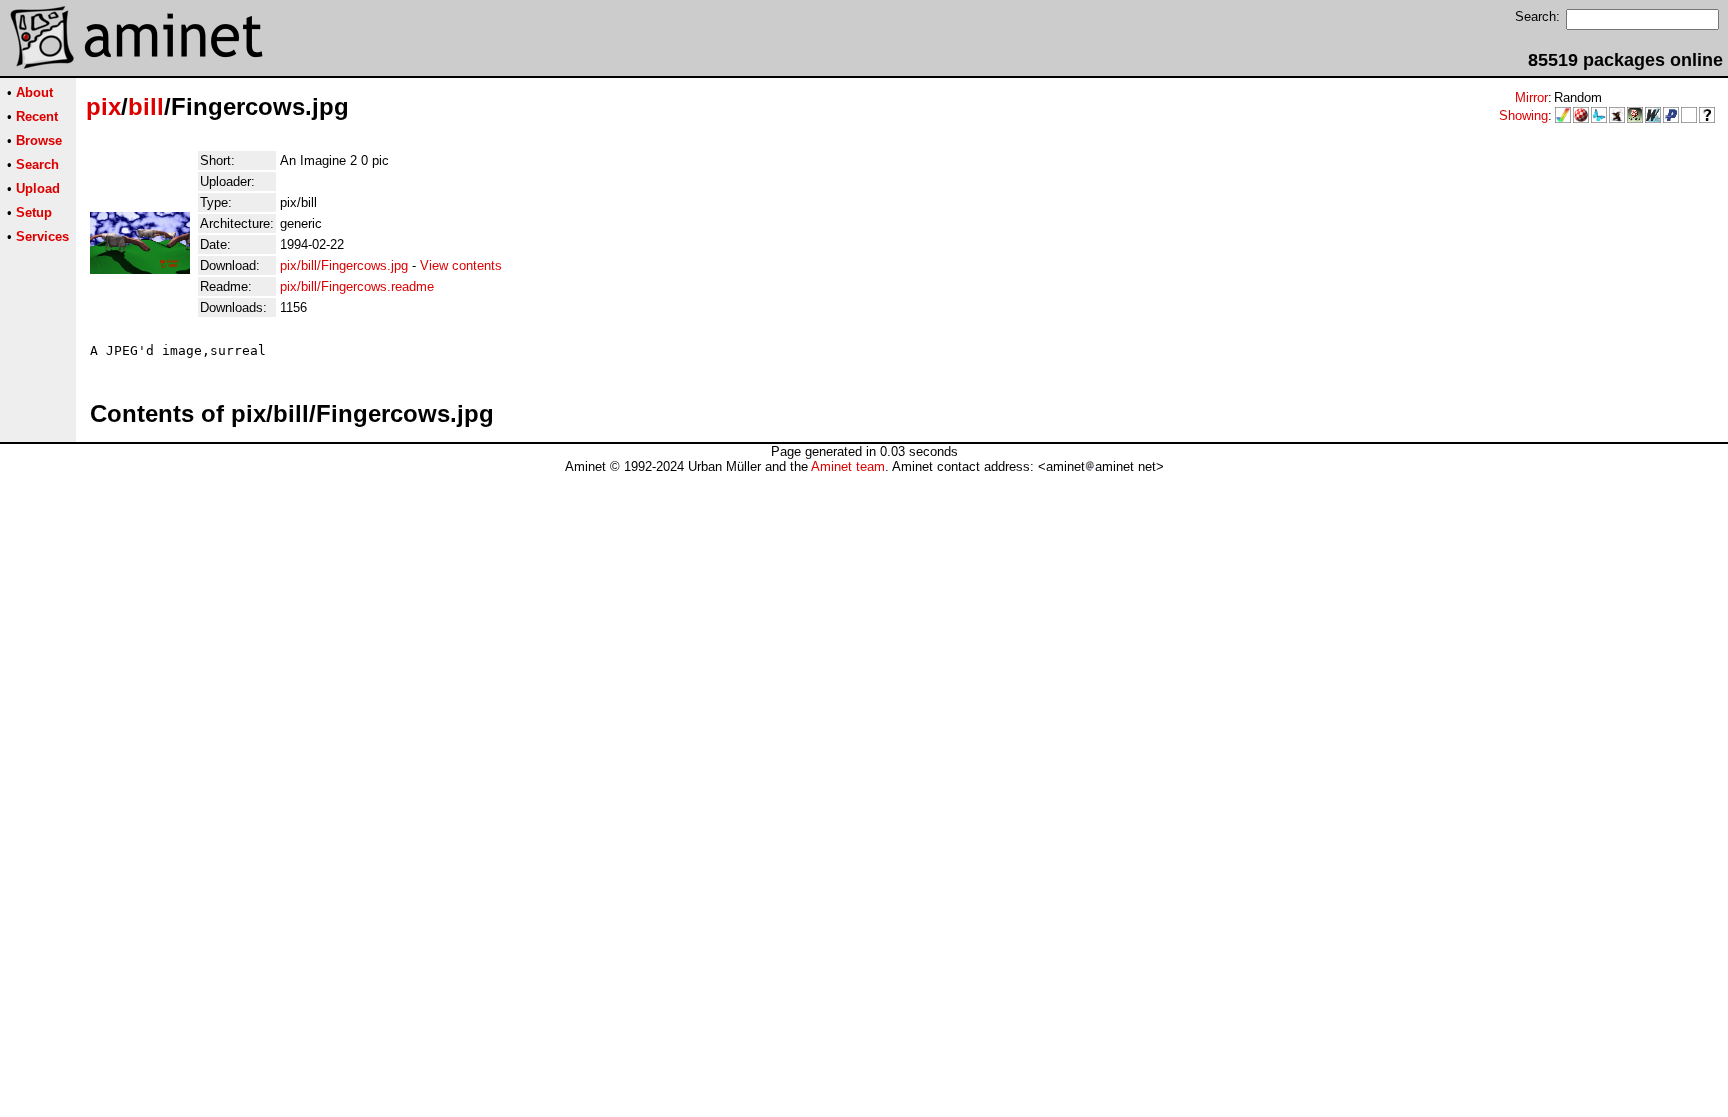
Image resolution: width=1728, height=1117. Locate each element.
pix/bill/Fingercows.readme (357, 286)
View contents (461, 265)
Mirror (1531, 97)
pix (103, 106)
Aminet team (848, 466)
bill (146, 106)
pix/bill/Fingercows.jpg (344, 265)
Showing (1523, 115)
